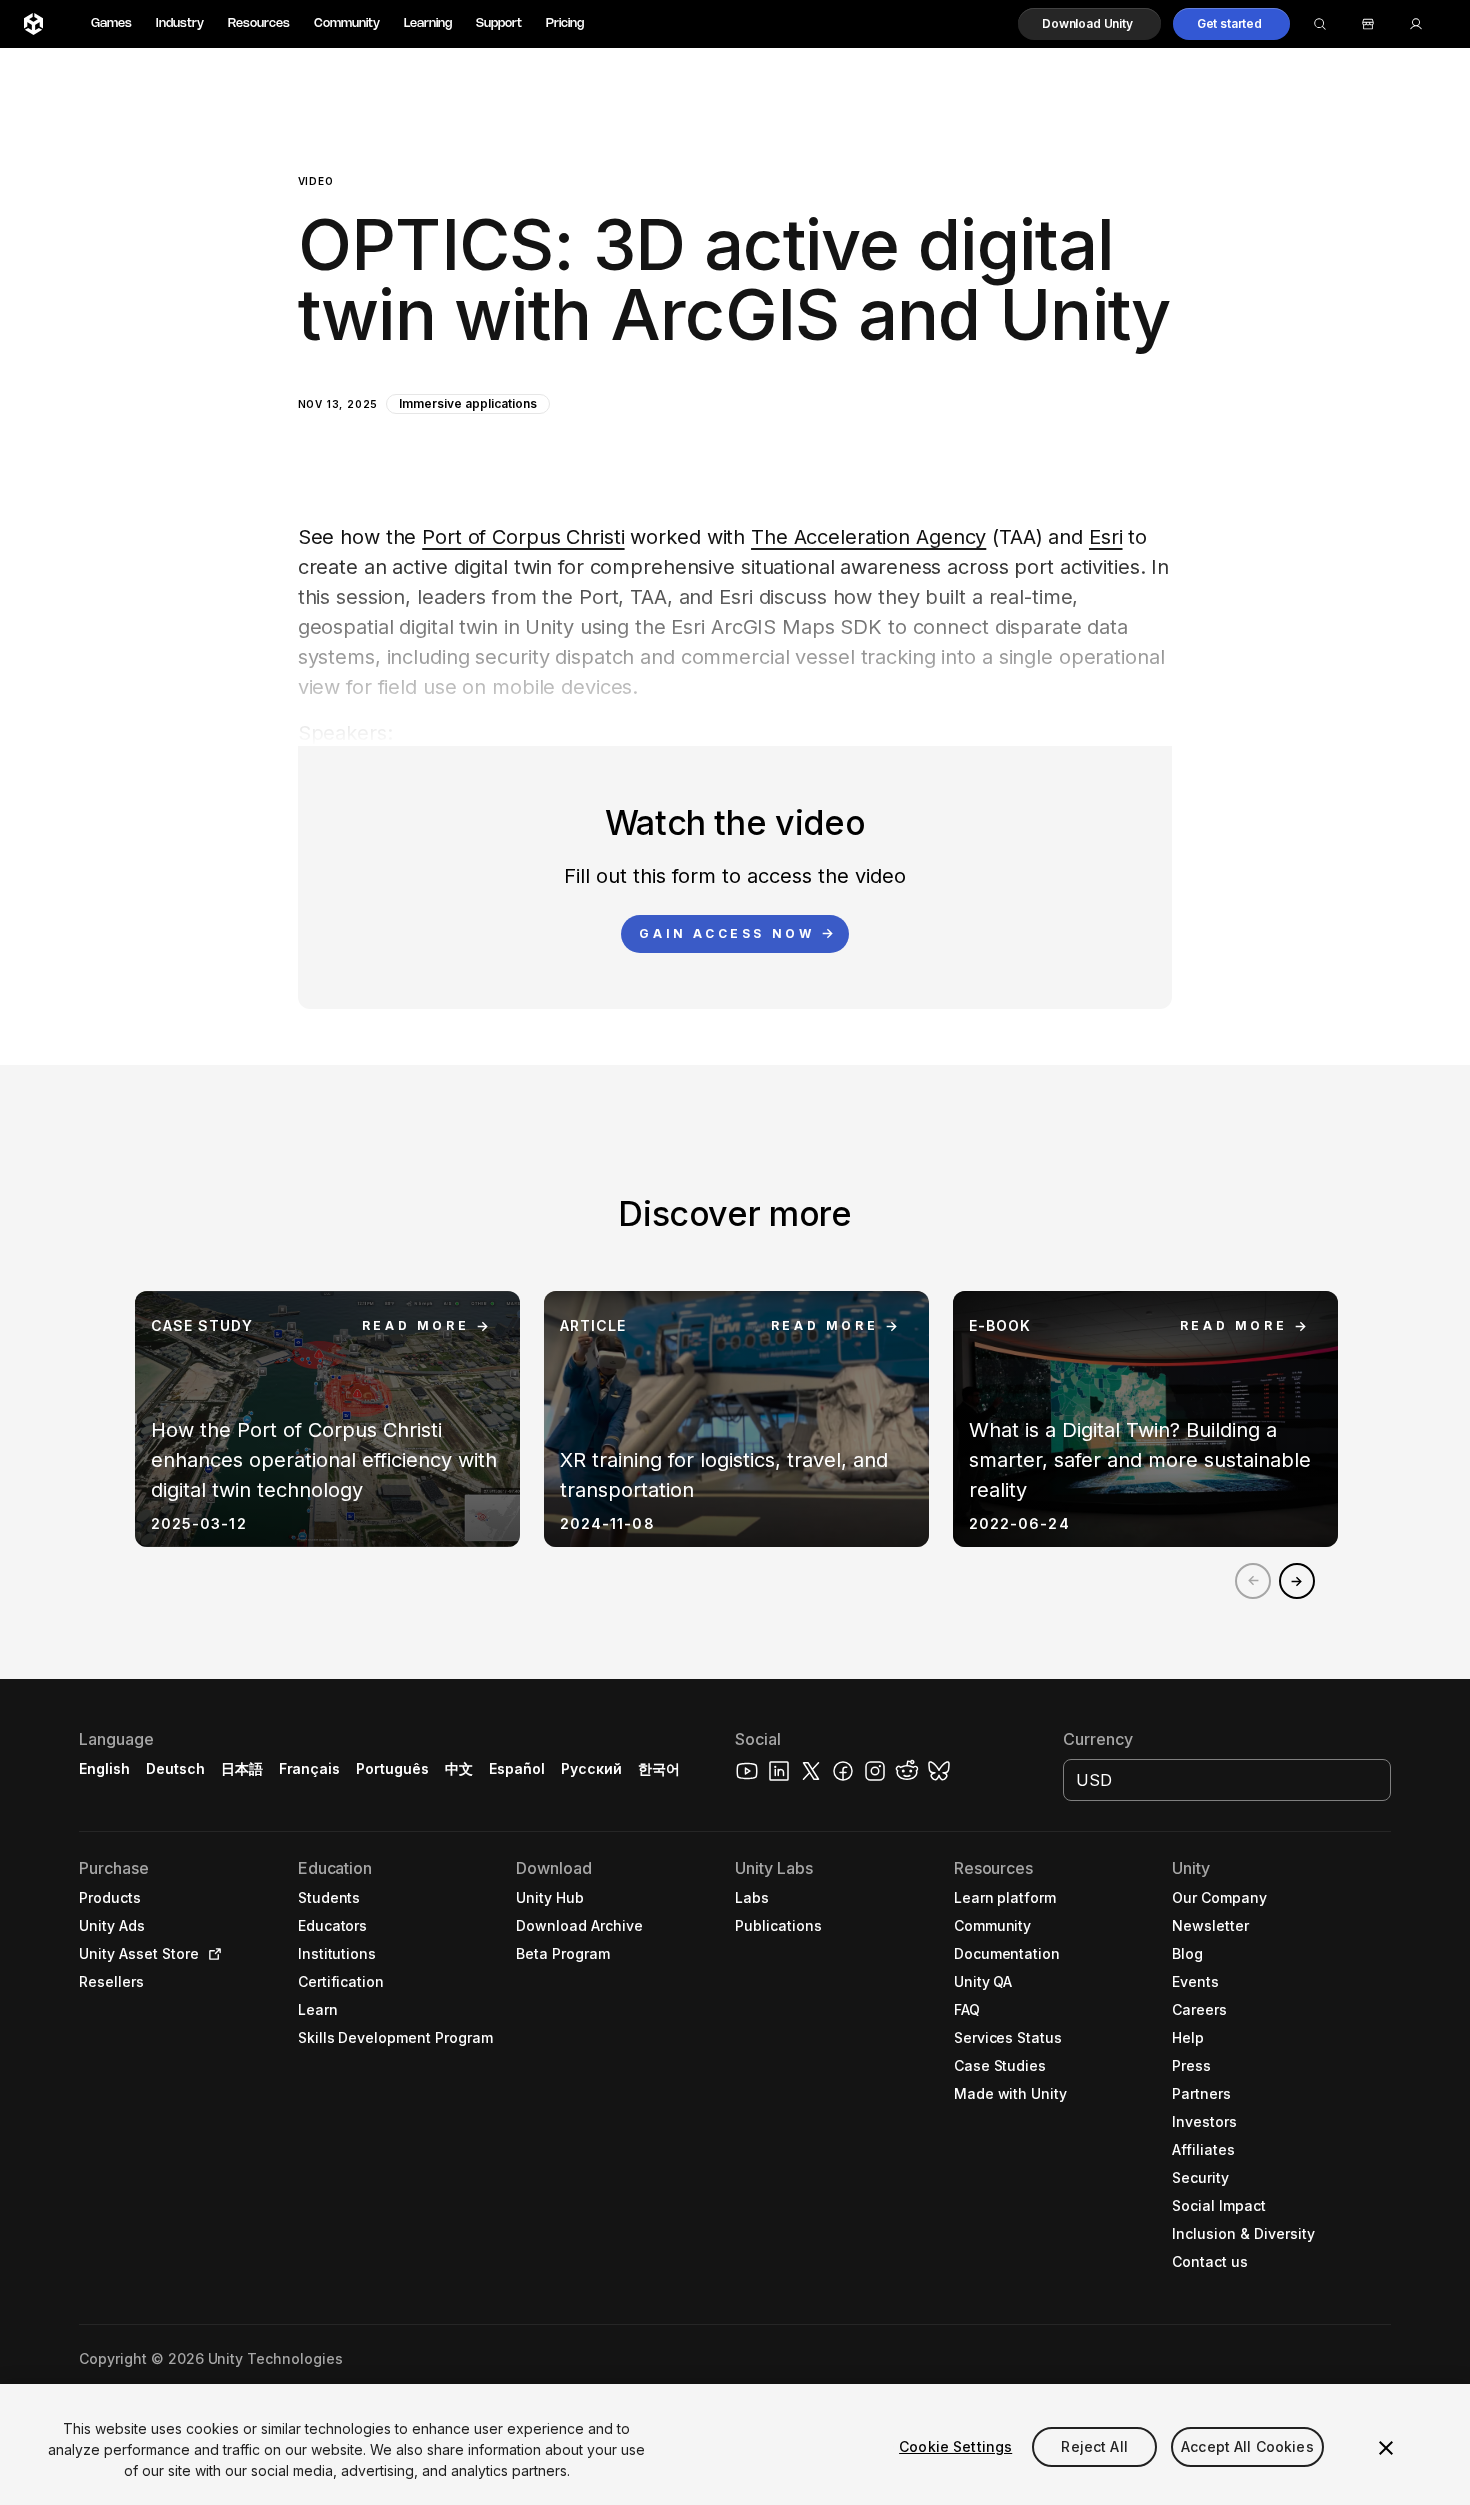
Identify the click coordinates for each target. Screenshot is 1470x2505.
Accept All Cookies (1247, 2446)
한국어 (659, 1768)
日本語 (242, 1768)
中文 (459, 1768)
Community (347, 23)
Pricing (565, 23)
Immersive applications (467, 403)
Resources (259, 23)
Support (499, 23)
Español (517, 1768)
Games (111, 23)
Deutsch (175, 1768)
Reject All (1094, 2446)
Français (310, 1768)
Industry (180, 23)
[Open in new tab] (211, 1954)
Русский (591, 1768)
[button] (1089, 24)
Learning (428, 23)
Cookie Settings (955, 2446)
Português (392, 1768)
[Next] (1297, 1581)
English (104, 1768)
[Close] (1386, 2448)
